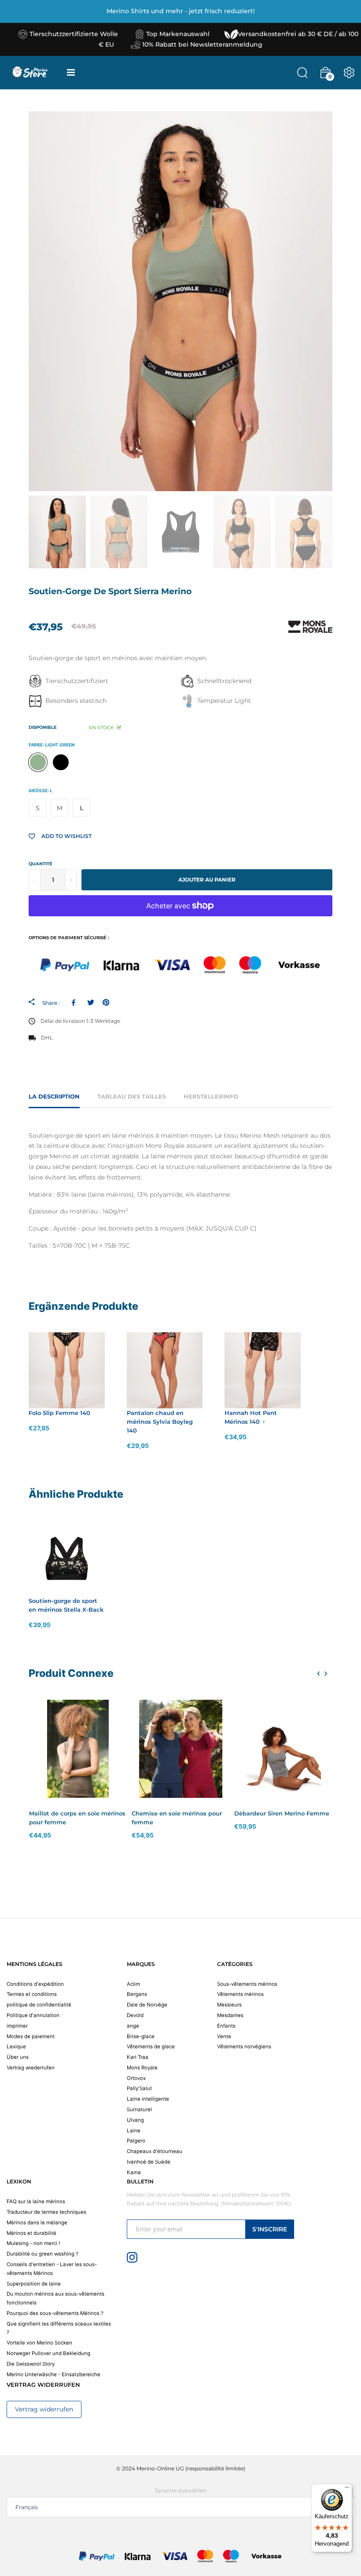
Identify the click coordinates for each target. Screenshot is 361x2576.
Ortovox (136, 2078)
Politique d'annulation (33, 2015)
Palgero (136, 2141)
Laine (134, 2131)
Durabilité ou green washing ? (42, 2254)
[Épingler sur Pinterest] (106, 1003)
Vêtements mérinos (240, 1994)
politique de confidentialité (39, 2005)
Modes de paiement (31, 2036)
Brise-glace (141, 2036)
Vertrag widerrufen (44, 2409)
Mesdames (230, 2015)
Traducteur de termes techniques (46, 2212)
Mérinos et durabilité (31, 2233)
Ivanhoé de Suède (149, 2162)
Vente (224, 2036)
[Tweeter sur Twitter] (90, 1003)
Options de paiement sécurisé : (69, 938)
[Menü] (347, 2489)
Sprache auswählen (181, 2490)
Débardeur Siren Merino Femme (282, 1813)
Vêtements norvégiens (244, 2047)
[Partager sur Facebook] (75, 1003)
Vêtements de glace (151, 2047)
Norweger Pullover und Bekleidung (48, 2353)
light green (38, 762)
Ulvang (135, 2120)
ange (133, 2026)
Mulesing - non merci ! (33, 2243)
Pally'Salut (139, 2088)
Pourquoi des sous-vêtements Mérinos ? (55, 2313)
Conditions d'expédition (35, 1984)
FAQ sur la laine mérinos (36, 2201)
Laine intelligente (148, 2099)
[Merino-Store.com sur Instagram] (132, 2257)
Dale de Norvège (147, 2005)
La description (54, 1096)
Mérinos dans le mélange (37, 2223)
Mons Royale (142, 2068)
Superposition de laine (34, 2284)
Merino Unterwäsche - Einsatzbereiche (53, 2374)
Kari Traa (138, 2057)
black (61, 762)
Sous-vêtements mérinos (247, 1984)
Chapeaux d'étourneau (155, 2151)
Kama (134, 2172)
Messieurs (229, 2005)
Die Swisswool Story (31, 2364)
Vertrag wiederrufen (31, 2068)
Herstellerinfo (211, 1096)
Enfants (226, 2026)
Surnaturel (139, 2109)
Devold (135, 2015)
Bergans (137, 1994)
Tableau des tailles (132, 1096)
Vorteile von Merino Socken (39, 2343)
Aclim (133, 1984)
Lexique (16, 2047)
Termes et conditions (32, 1994)
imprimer (17, 2026)
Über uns (18, 2057)
